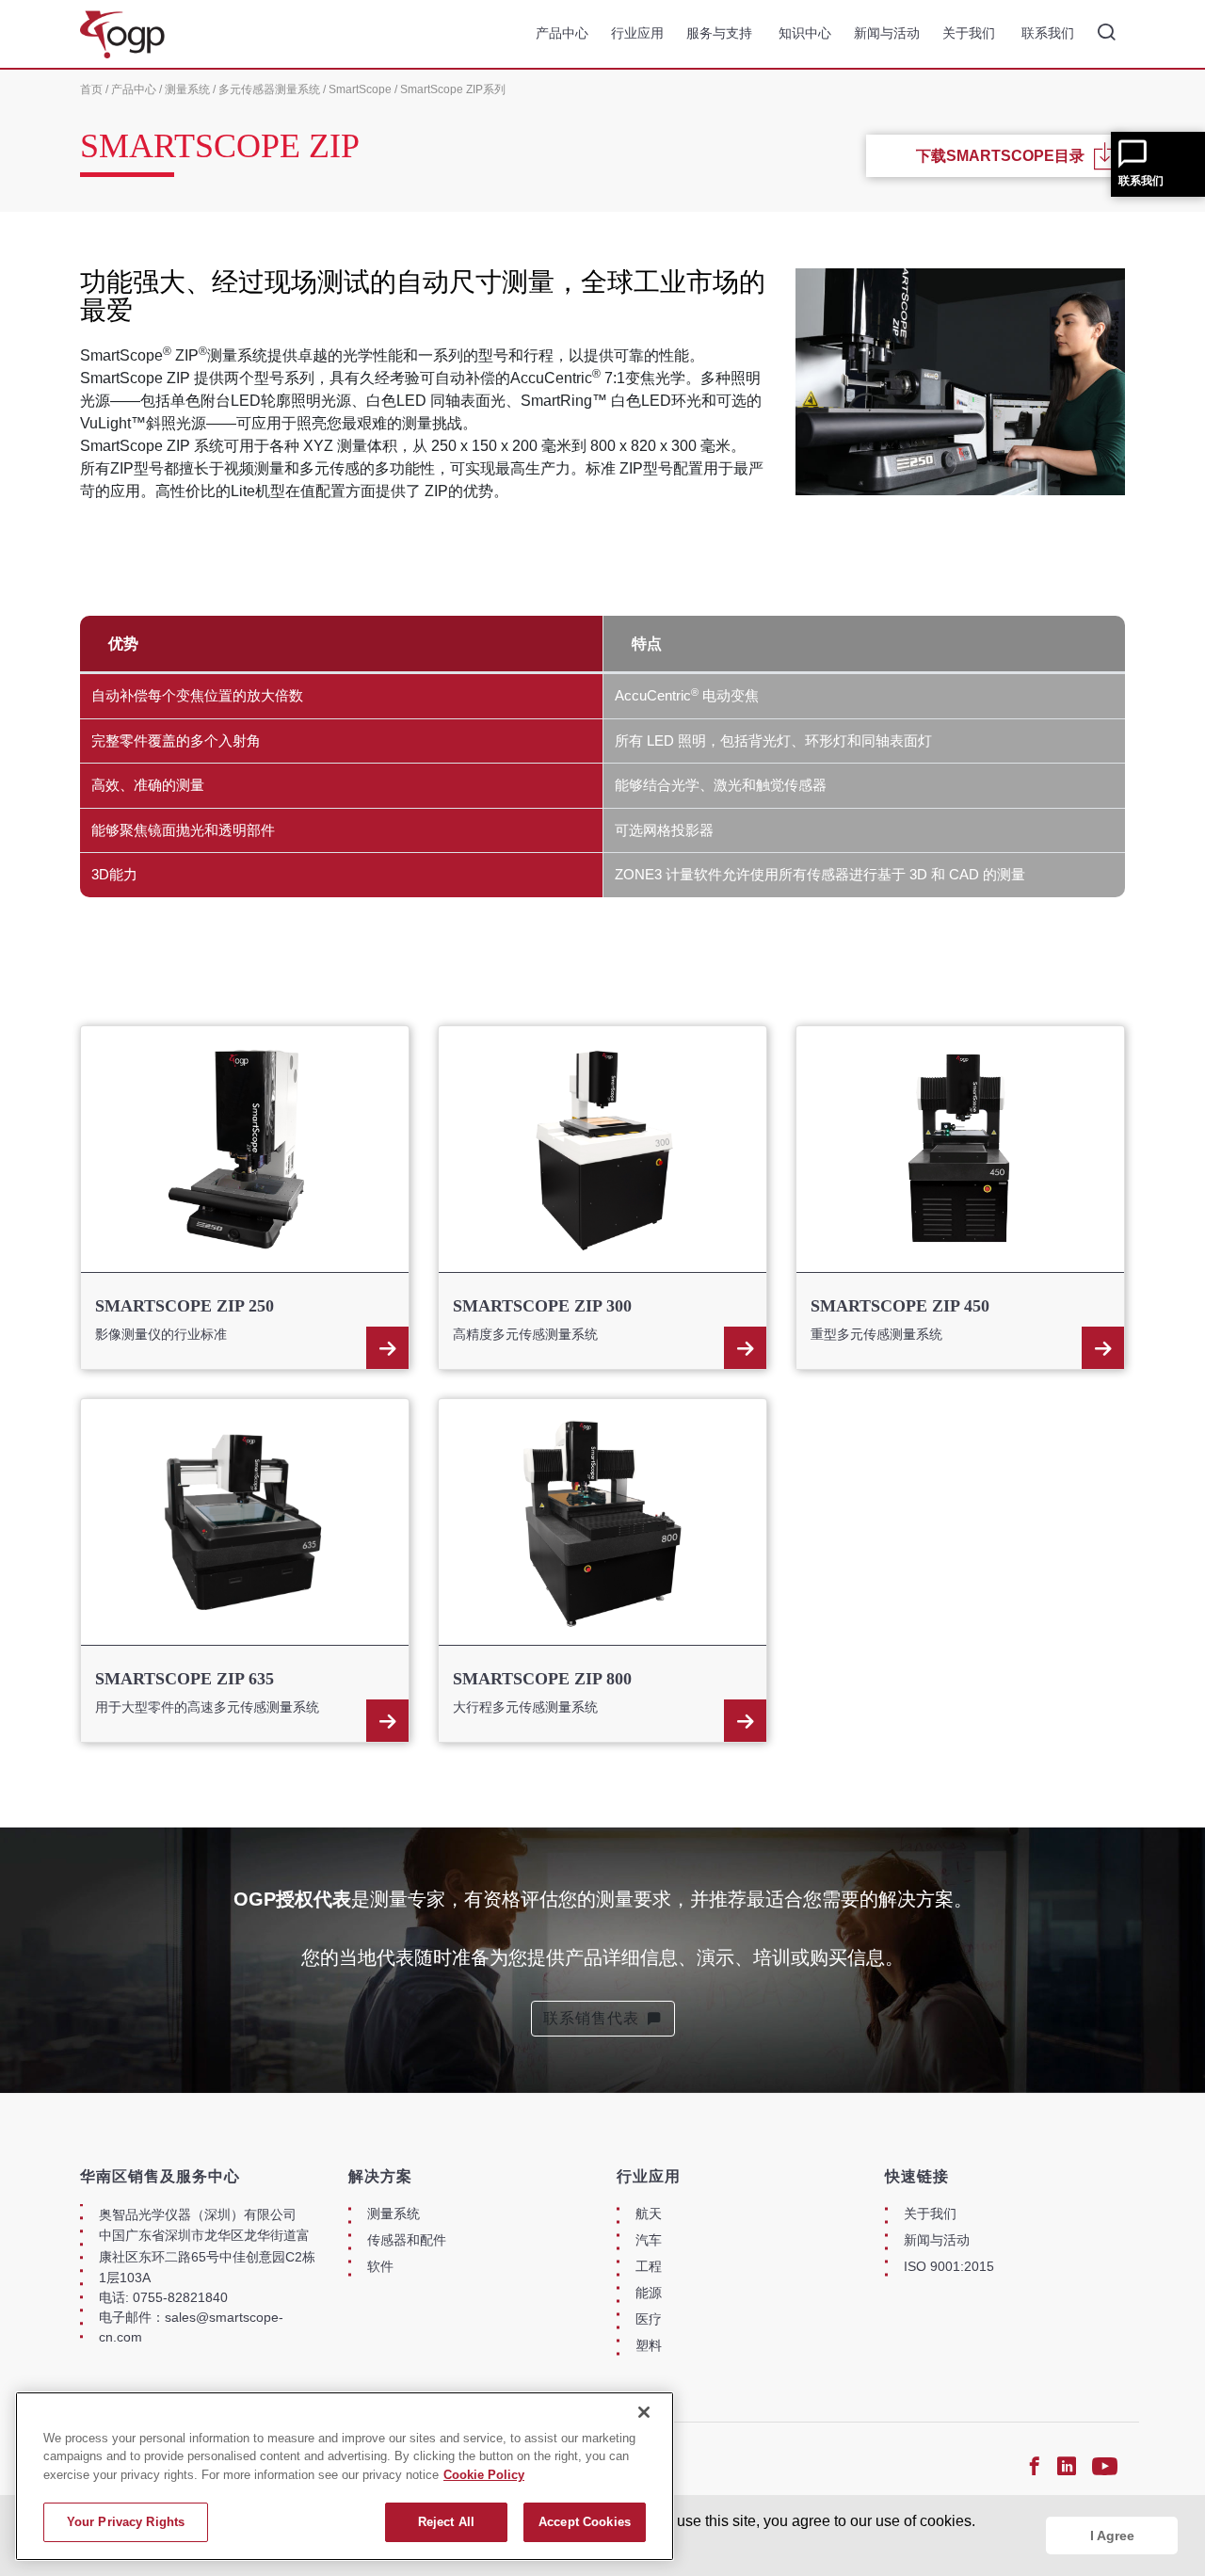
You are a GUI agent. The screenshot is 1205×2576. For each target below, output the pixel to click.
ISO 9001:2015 (949, 2266)
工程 (649, 2266)
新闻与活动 (887, 33)
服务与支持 (721, 33)
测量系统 (187, 89)
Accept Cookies (585, 2522)
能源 (649, 2293)
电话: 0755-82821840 (163, 2297)
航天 (649, 2214)
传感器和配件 (407, 2240)
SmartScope (360, 89)
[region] (345, 2476)
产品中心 (562, 33)
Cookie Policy (484, 2475)
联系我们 (1141, 181)
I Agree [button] (1112, 2536)
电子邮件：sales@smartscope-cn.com (191, 2327)
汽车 (649, 2240)
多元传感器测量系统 (269, 89)
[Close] (644, 2412)
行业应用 (637, 33)
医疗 (649, 2319)
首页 (91, 89)
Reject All (446, 2522)
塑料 (649, 2345)
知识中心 (805, 33)
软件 (380, 2266)
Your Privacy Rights (126, 2522)
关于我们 (971, 33)
